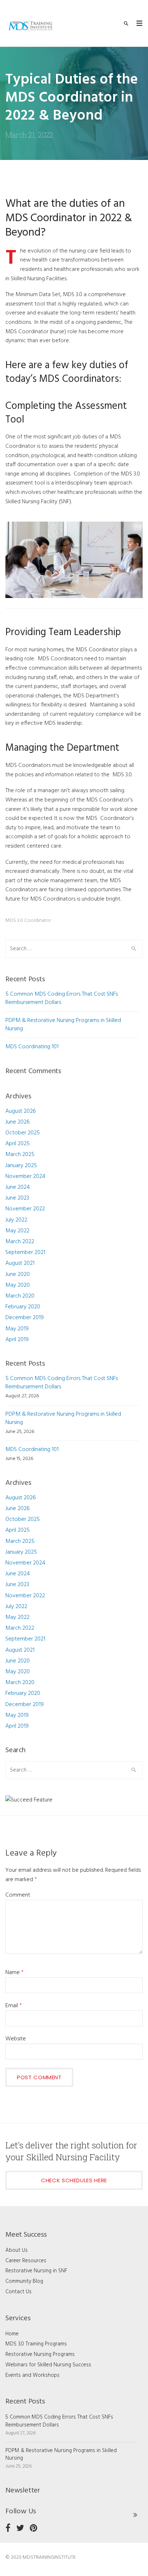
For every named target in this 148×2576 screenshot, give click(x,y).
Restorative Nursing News (62, 1356)
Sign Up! (74, 1430)
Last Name (30, 1253)
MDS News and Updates (60, 1345)
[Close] (131, 1132)
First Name (31, 1218)
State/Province (36, 1288)
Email (23, 1182)
